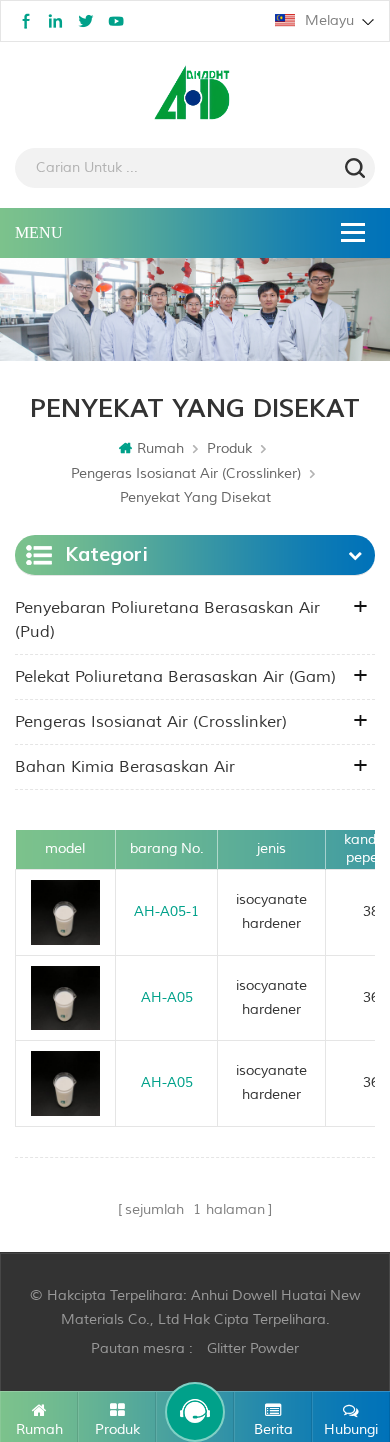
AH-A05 (167, 997)
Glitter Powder (253, 1348)
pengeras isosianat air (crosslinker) (186, 473)
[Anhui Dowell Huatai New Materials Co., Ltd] (195, 95)
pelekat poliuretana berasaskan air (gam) (175, 677)
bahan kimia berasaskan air (125, 767)
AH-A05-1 (166, 911)
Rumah (160, 448)
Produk (229, 448)
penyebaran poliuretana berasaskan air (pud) (167, 620)
